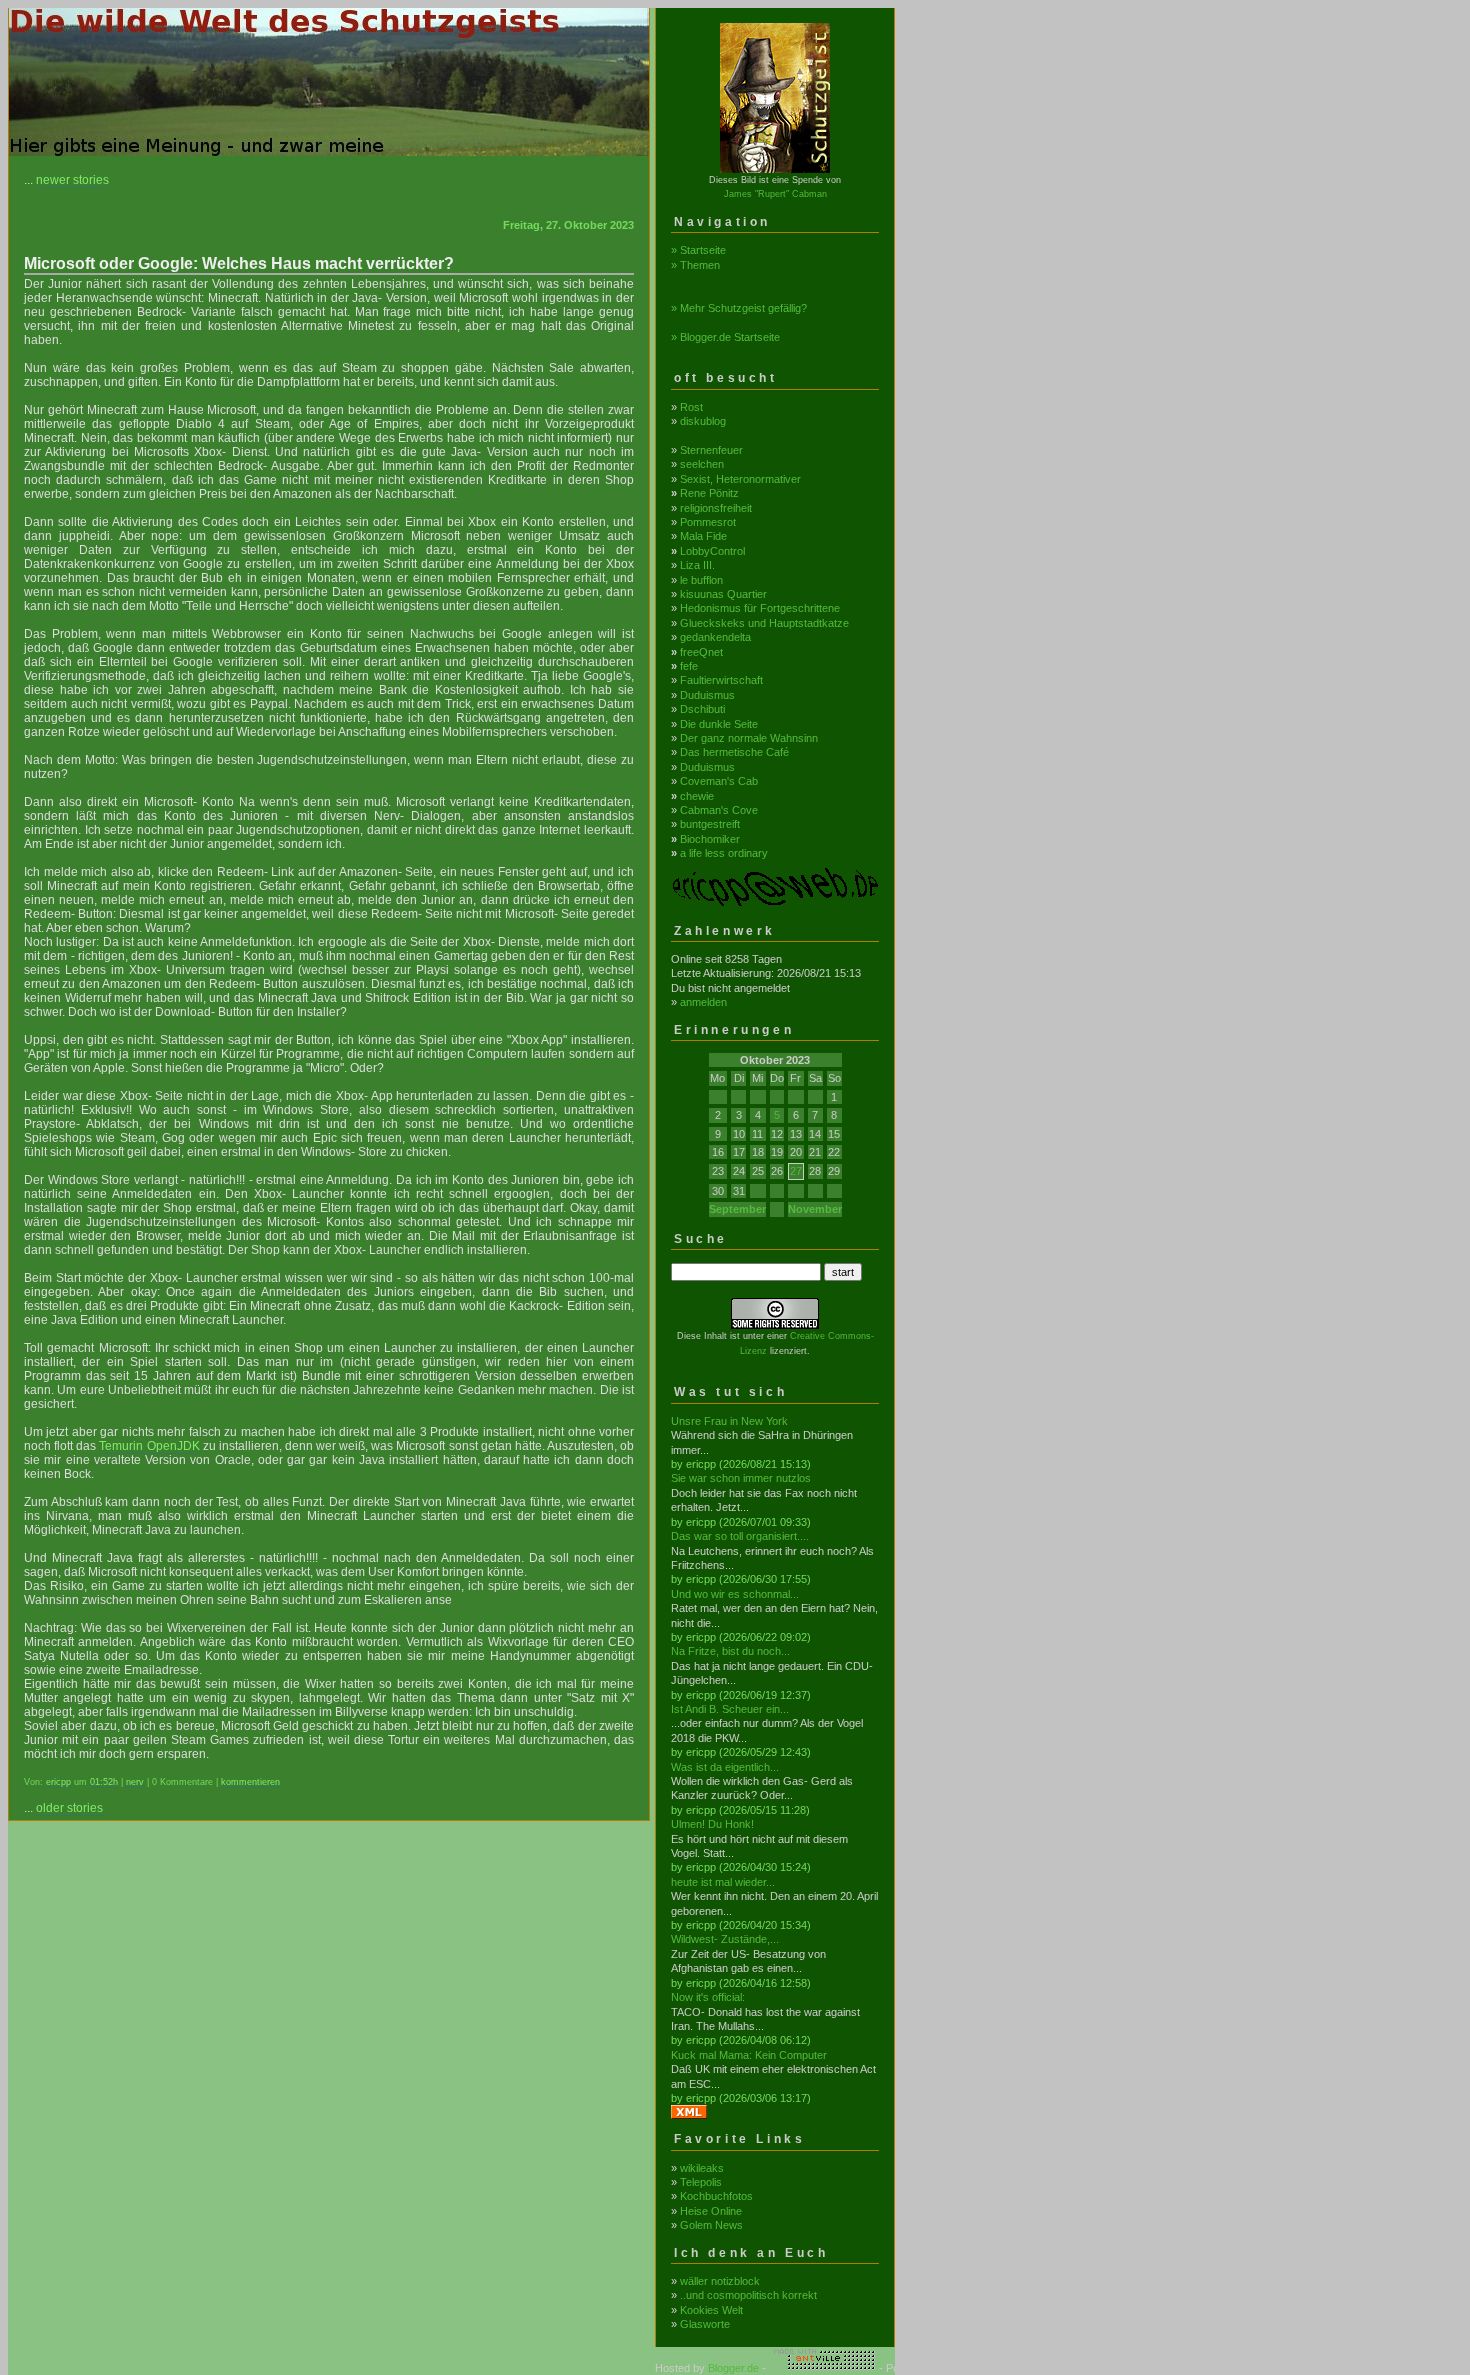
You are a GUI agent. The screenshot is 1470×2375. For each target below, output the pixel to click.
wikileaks (702, 2168)
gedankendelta (715, 637)
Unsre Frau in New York (729, 1421)
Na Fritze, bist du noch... (730, 1651)
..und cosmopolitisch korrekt (748, 2295)
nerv (135, 1782)
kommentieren (250, 1782)
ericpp (58, 1782)
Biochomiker (710, 839)
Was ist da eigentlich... (725, 1767)
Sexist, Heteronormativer (740, 479)
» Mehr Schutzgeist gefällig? (739, 308)
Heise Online (711, 2211)
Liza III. (697, 565)
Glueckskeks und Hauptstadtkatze (764, 623)
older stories (69, 1808)
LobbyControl (712, 551)
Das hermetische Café (734, 752)
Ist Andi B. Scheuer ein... (730, 1709)
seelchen (702, 464)
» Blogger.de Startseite (725, 337)
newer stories (72, 180)
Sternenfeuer (711, 450)
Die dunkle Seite (719, 724)
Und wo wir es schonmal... (735, 1594)
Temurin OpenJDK (149, 1446)
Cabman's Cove (719, 810)
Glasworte (705, 2324)
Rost (691, 407)
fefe (689, 666)
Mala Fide (703, 536)
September (737, 1209)
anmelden (703, 1002)
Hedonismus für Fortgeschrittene (760, 608)
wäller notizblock (720, 2281)
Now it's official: (708, 1997)
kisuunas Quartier (723, 594)
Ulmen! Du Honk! (712, 1824)
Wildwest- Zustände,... (725, 1939)
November (815, 1209)
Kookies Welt (711, 2310)
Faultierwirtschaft (721, 680)
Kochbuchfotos (716, 2196)
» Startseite (698, 250)
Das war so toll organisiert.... (740, 1536)
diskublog (703, 421)
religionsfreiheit (716, 508)
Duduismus (707, 695)
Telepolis (701, 2182)
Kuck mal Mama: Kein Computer (749, 2055)
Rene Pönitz (709, 493)
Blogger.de (733, 2368)
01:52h (104, 1782)
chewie (697, 796)
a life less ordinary (724, 853)
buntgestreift (710, 824)
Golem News (711, 2225)
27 (796, 1171)
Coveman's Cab (719, 781)
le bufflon (701, 580)
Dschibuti (702, 709)
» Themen (695, 265)
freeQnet (701, 652)
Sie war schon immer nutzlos (741, 1478)
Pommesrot (708, 522)
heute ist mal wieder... (723, 1882)
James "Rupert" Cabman (775, 194)
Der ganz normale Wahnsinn (749, 738)
